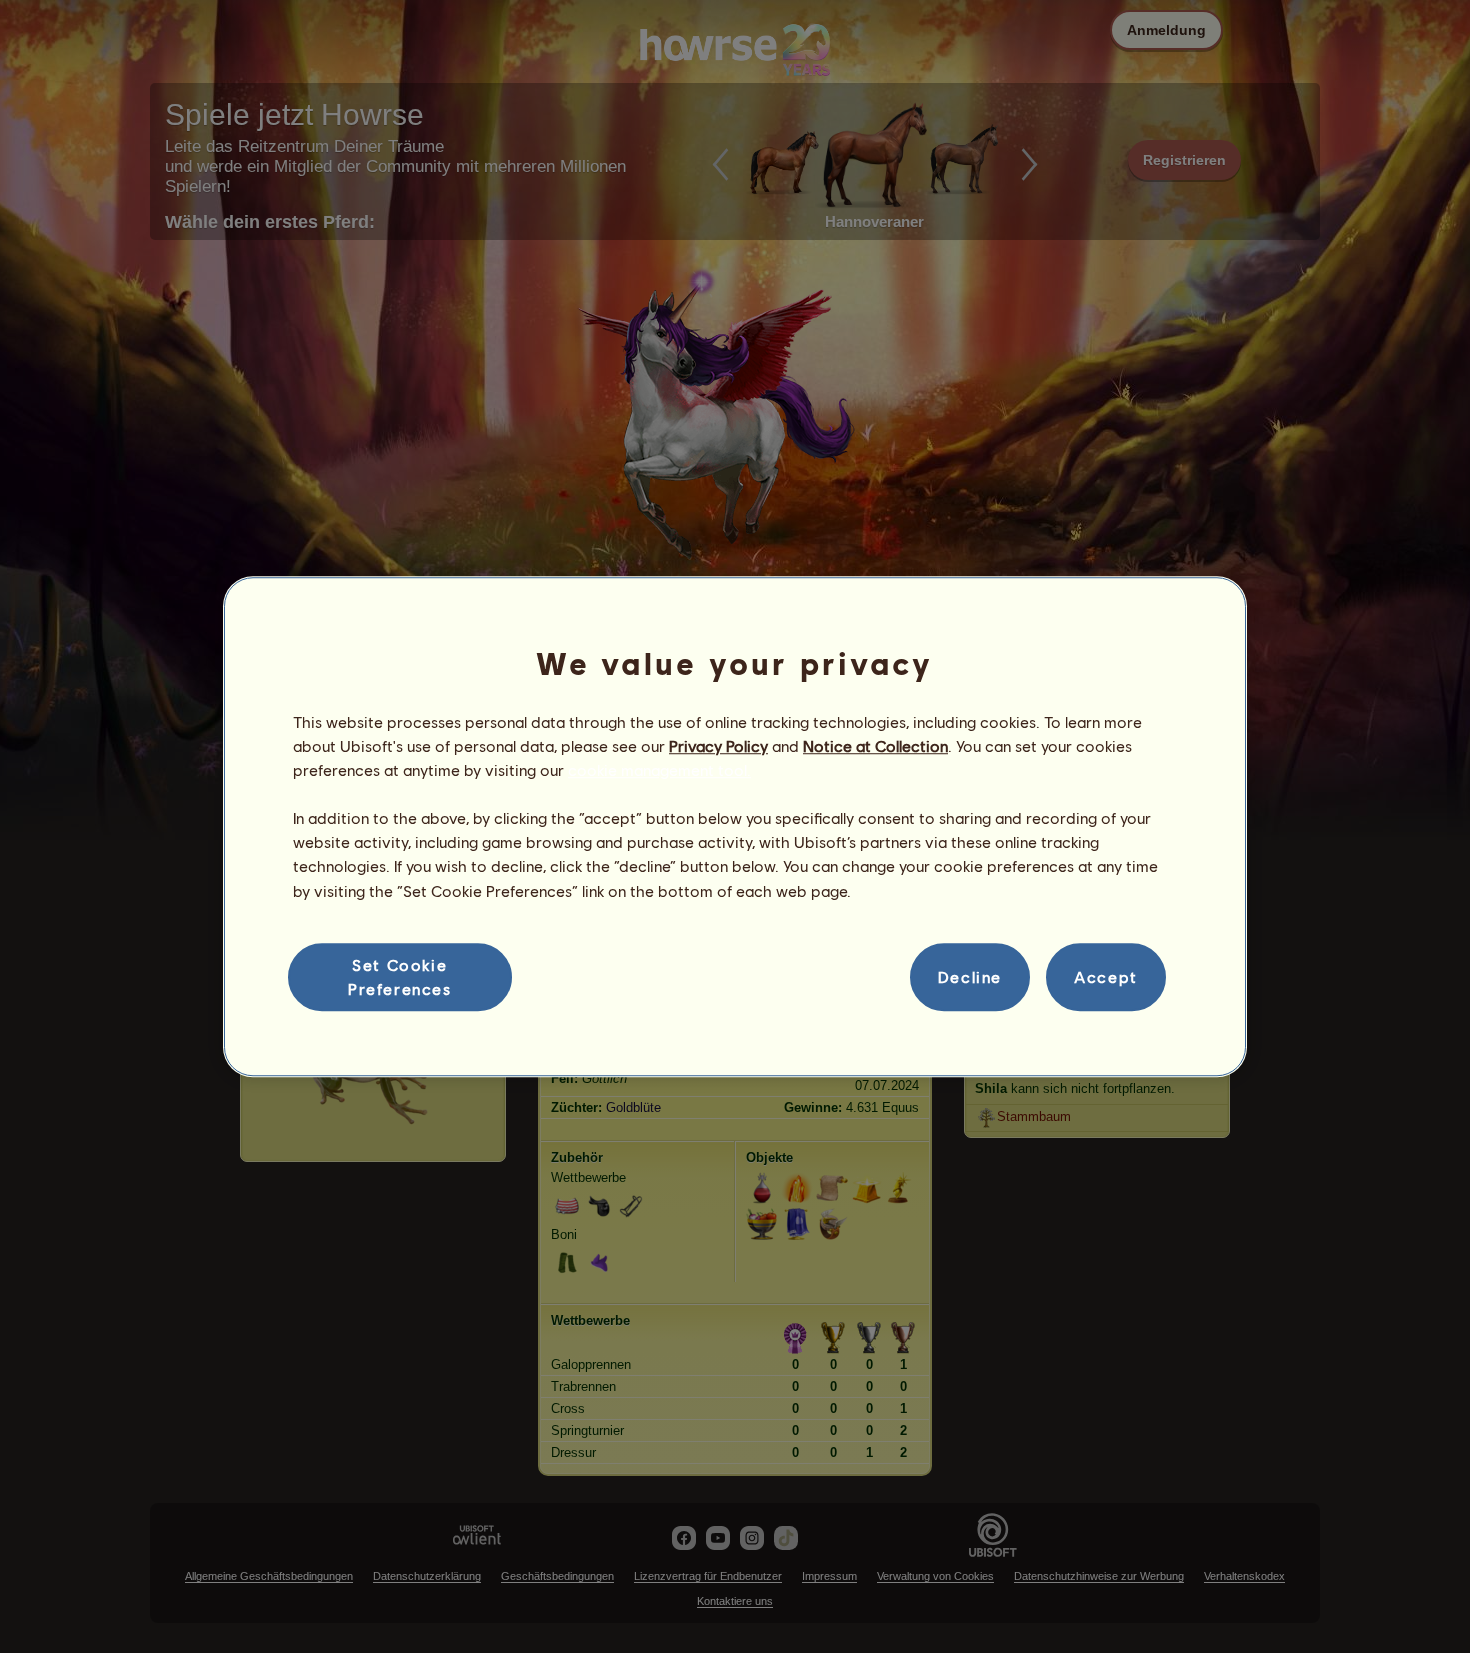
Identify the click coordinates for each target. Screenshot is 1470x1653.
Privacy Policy (718, 745)
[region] (735, 827)
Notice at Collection (875, 745)
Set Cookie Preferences (400, 976)
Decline (970, 976)
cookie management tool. (659, 769)
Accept (1106, 976)
